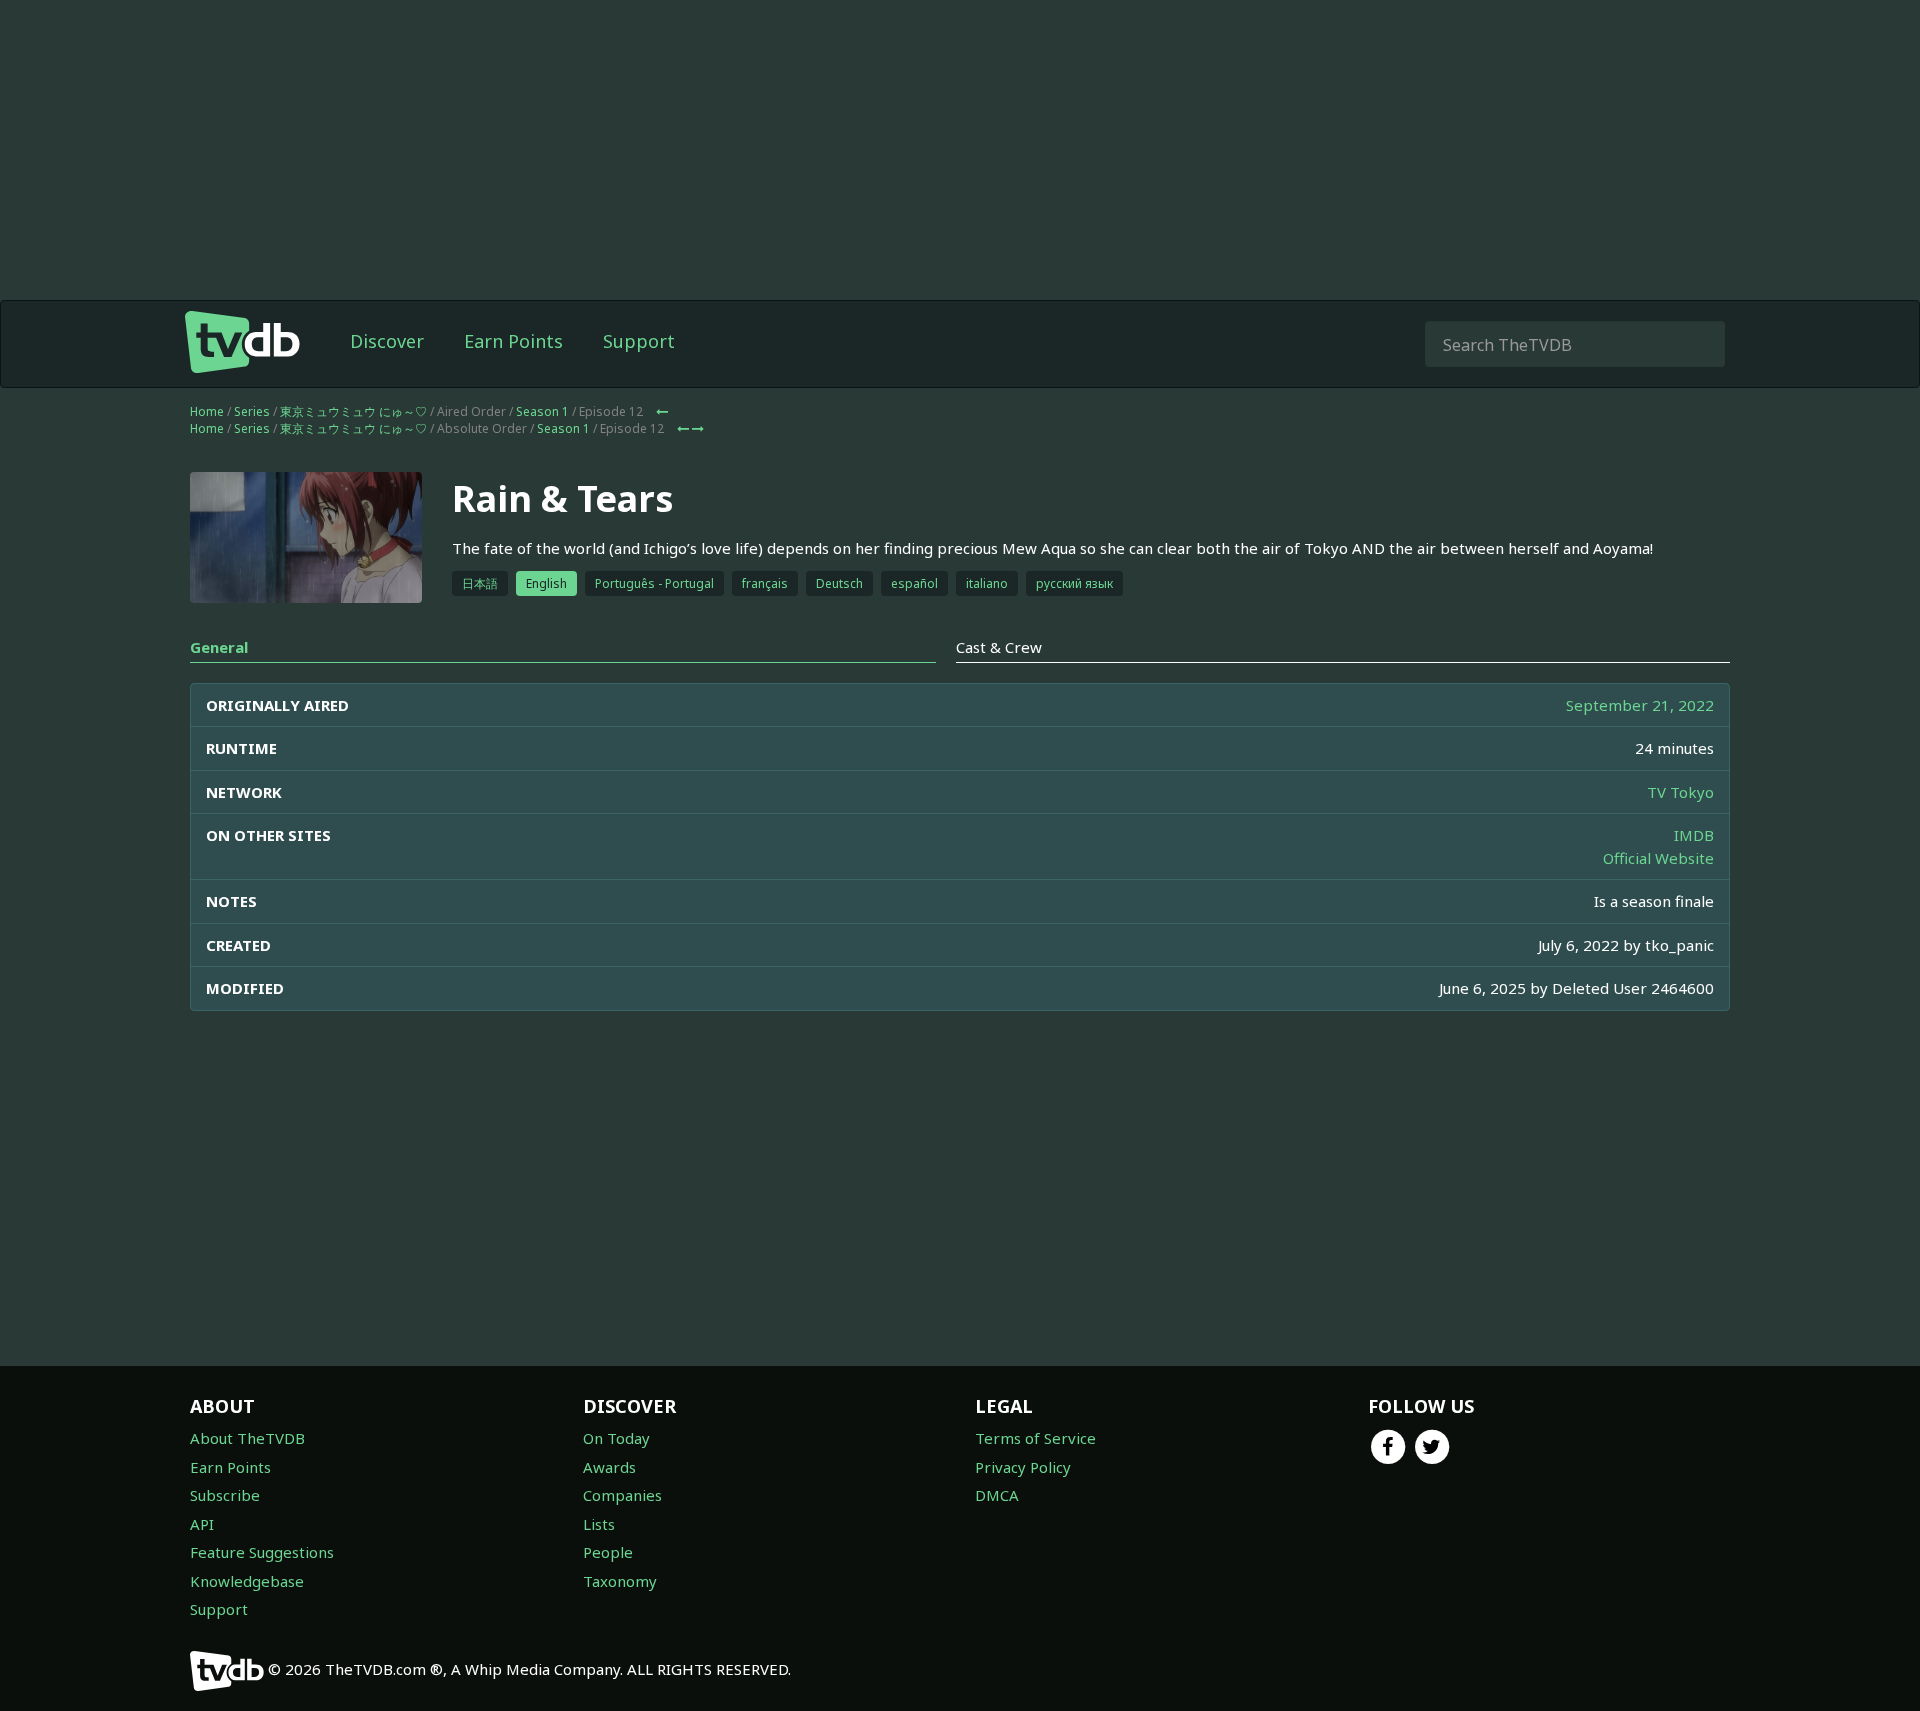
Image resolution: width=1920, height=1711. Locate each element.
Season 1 (542, 411)
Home (207, 411)
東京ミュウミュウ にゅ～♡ (353, 411)
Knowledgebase (247, 1581)
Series (252, 411)
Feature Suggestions (262, 1552)
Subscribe (225, 1495)
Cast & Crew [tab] (999, 647)
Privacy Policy (1023, 1467)
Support (639, 341)
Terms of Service (1035, 1438)
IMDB (1694, 835)
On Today (616, 1438)
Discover (387, 341)
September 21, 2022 (1640, 705)
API (202, 1524)
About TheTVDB (247, 1438)
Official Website (1658, 858)
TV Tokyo (1680, 792)
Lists (599, 1524)
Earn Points (513, 341)
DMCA (997, 1495)
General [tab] (219, 647)
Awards (609, 1467)
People (608, 1552)
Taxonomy (620, 1581)
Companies (622, 1495)
